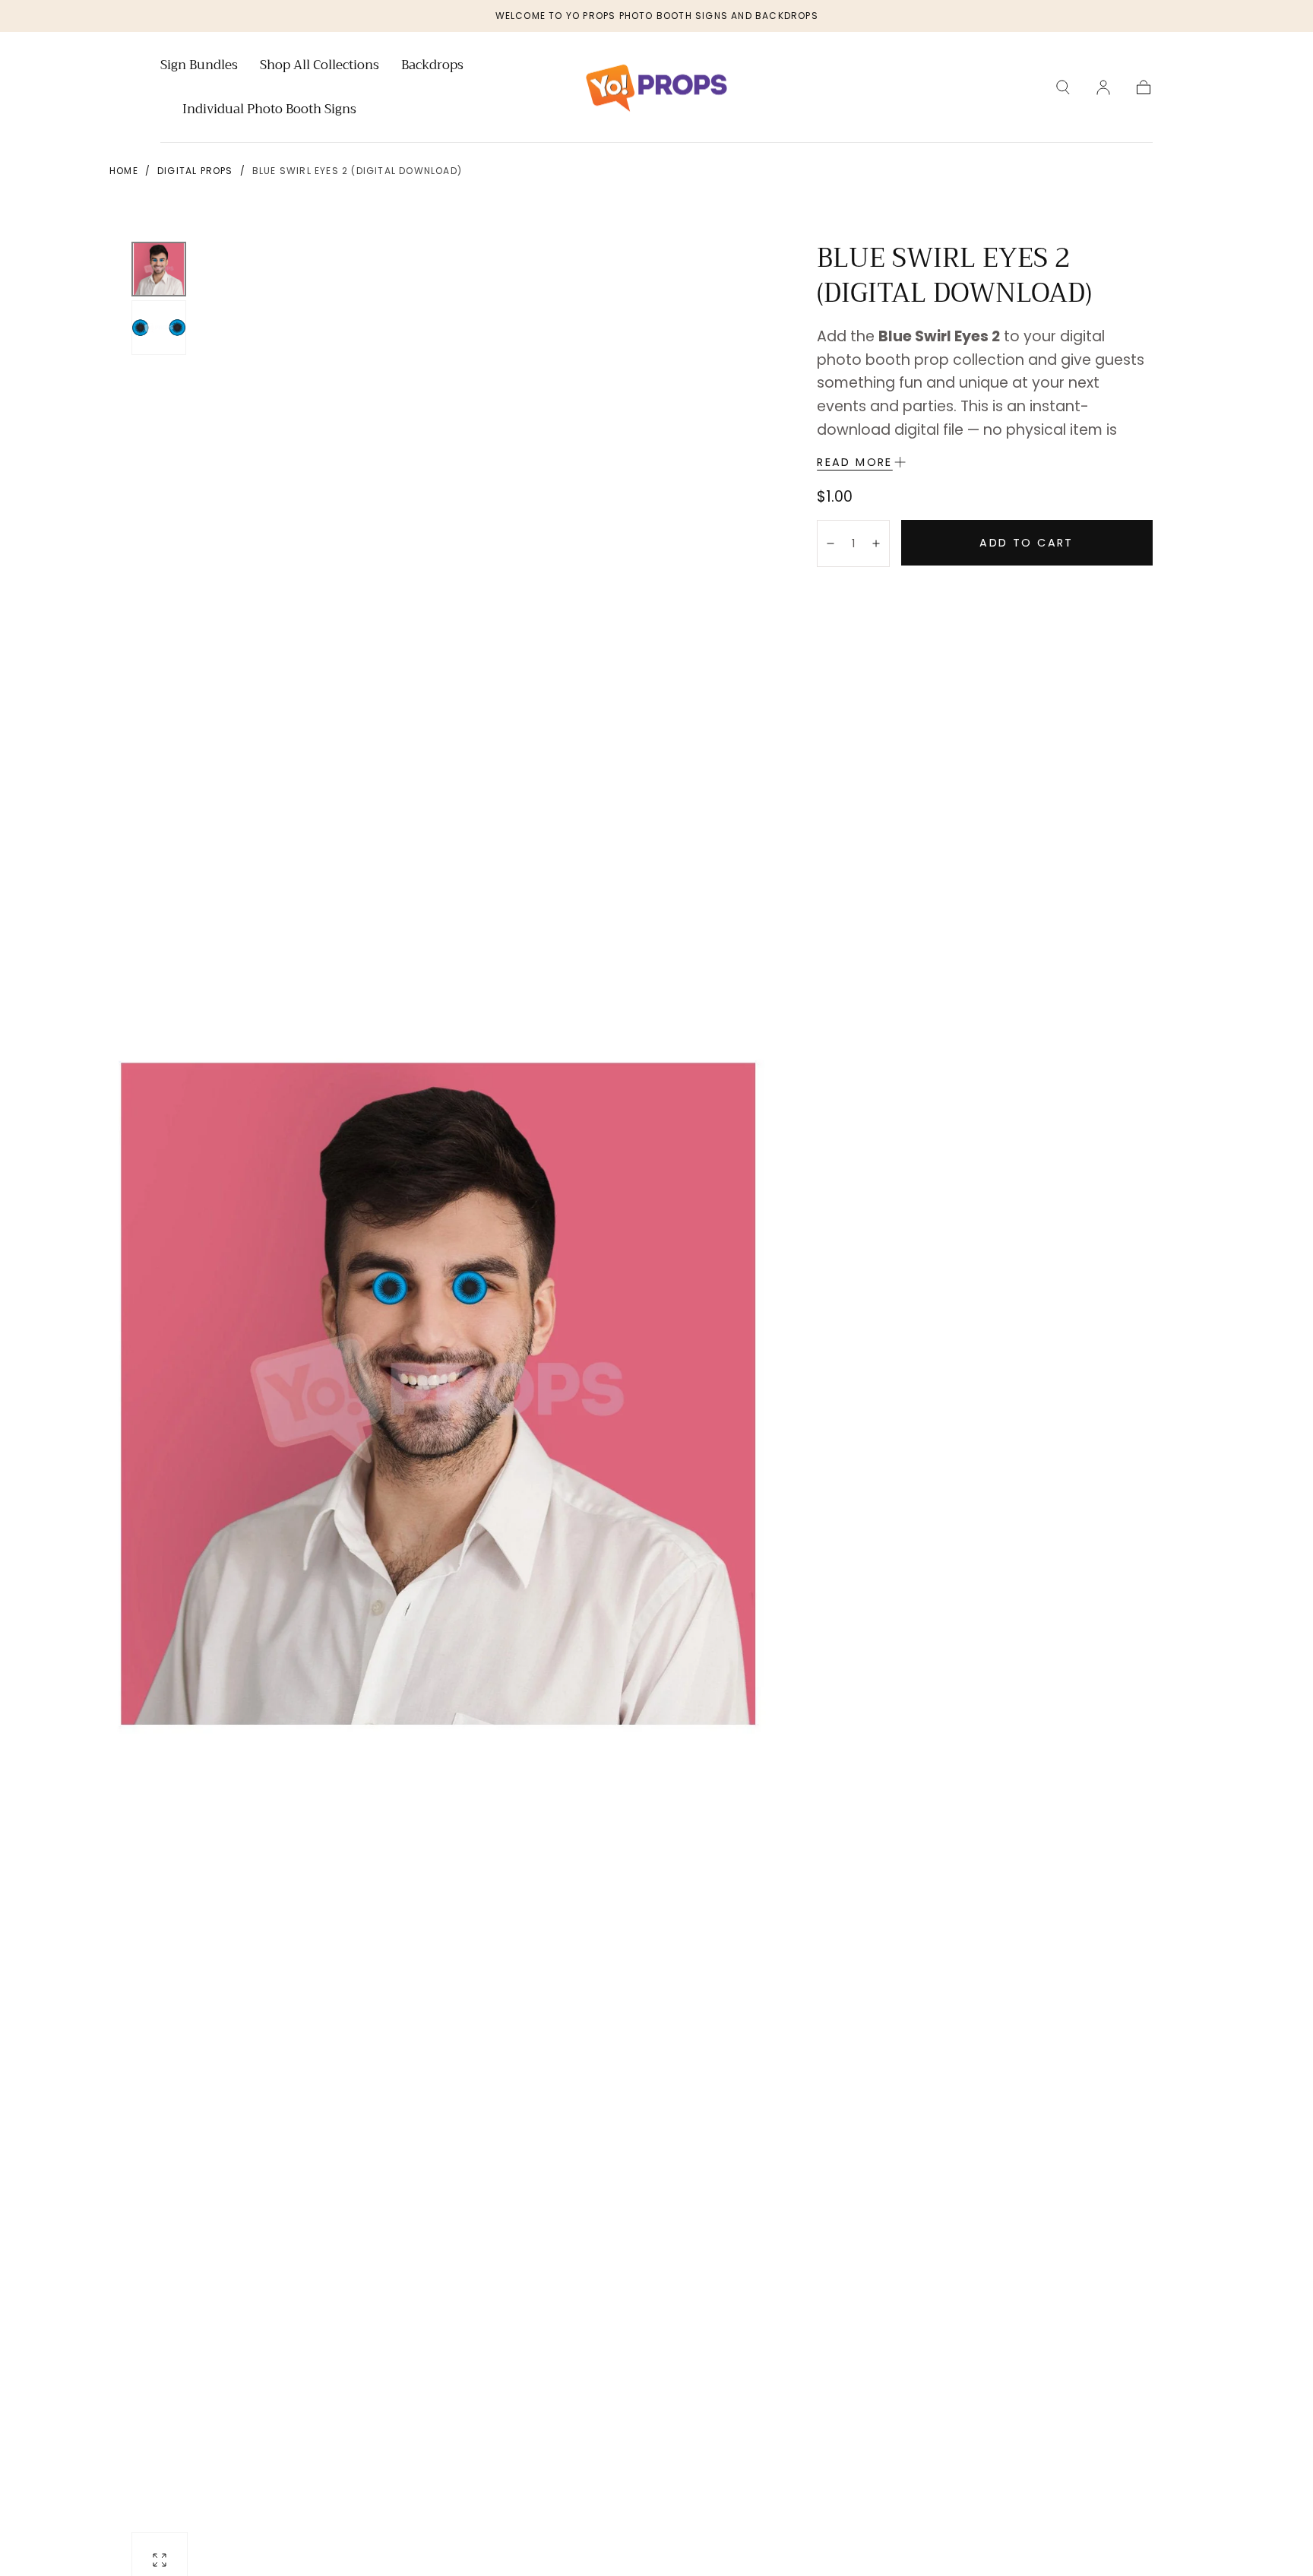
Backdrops (432, 67)
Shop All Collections (320, 67)
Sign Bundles (199, 67)
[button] (1063, 87)
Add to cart (1026, 543)
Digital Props (195, 171)
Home (124, 171)
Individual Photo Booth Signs (269, 111)
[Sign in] (1103, 87)
